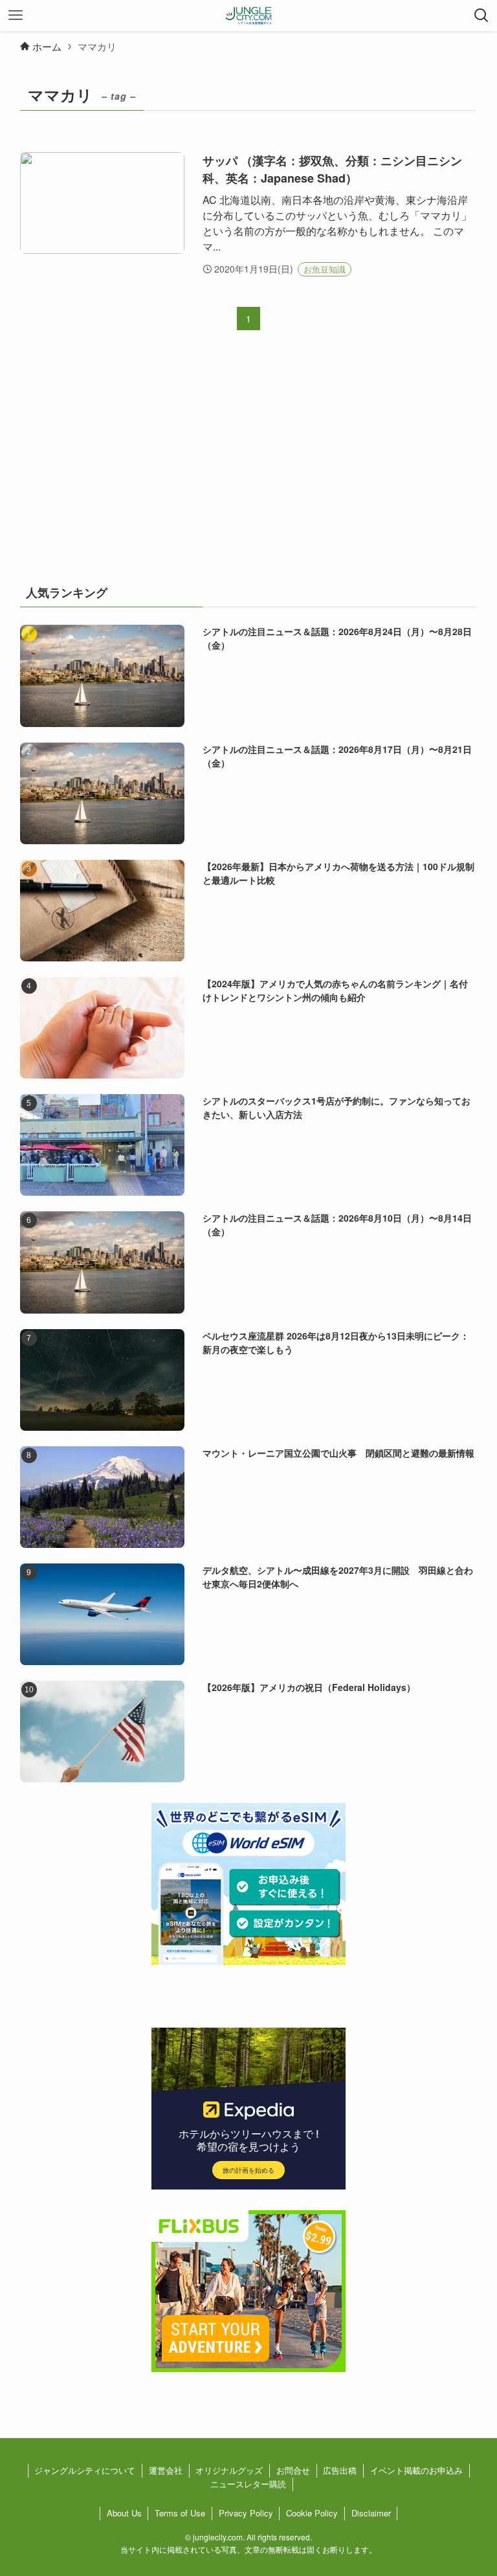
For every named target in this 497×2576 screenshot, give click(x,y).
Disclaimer (371, 2513)
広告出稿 (340, 2470)
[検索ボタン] (481, 16)
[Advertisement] (249, 466)
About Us (124, 2513)
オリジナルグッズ (229, 2470)
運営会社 (166, 2470)
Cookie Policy (312, 2513)
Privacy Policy (246, 2513)
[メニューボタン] (16, 16)
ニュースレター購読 (248, 2484)
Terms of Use (180, 2513)
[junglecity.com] (249, 16)
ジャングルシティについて (85, 2470)
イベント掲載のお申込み (416, 2470)
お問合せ (293, 2470)
